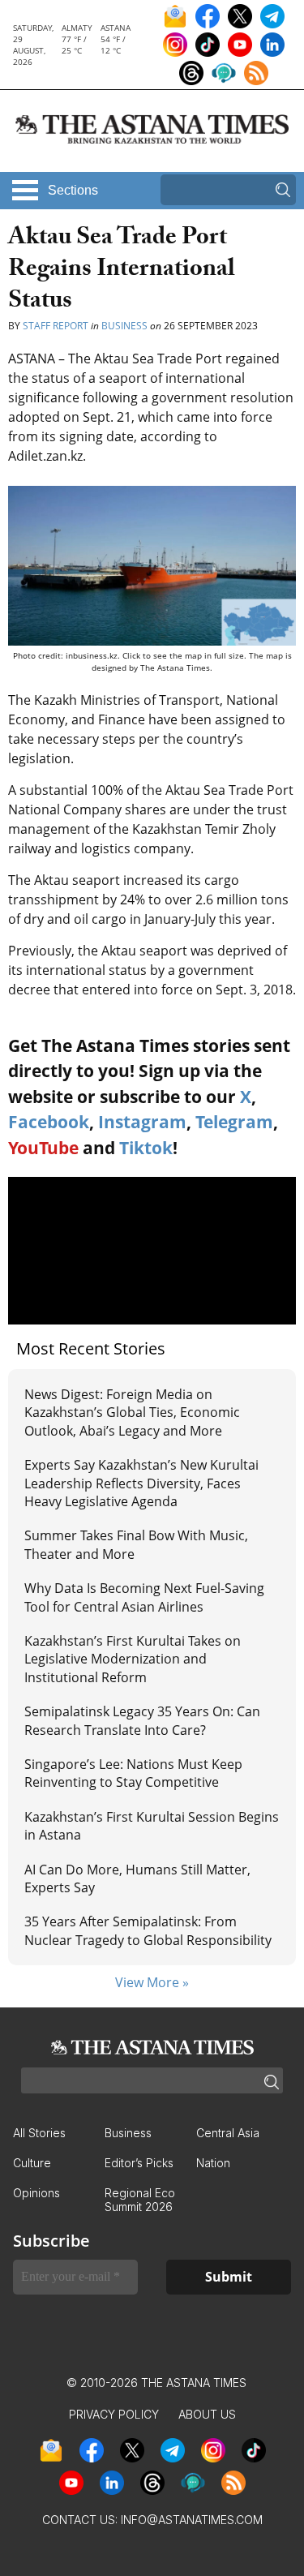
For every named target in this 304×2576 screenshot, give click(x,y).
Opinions (36, 2193)
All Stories (39, 2133)
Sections (73, 190)
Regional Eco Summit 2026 (140, 2200)
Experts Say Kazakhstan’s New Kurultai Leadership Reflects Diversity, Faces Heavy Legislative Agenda (141, 1483)
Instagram (142, 1122)
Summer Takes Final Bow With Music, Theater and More (136, 1544)
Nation (213, 2163)
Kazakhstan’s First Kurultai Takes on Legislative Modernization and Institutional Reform (133, 1659)
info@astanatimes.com (192, 2520)
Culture (32, 2163)
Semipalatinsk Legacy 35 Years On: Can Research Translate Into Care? (142, 1720)
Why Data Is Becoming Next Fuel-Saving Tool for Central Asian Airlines (144, 1597)
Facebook (49, 1122)
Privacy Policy (114, 2414)
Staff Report (56, 326)
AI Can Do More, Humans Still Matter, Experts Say (137, 1878)
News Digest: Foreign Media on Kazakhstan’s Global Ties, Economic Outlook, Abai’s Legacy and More (132, 1413)
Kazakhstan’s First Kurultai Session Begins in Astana (152, 1826)
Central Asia (228, 2133)
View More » (152, 1982)
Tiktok (146, 1148)
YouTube (43, 1148)
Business (124, 326)
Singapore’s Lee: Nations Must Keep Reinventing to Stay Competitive (133, 1773)
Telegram (234, 1122)
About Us (207, 2414)
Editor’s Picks (139, 2163)
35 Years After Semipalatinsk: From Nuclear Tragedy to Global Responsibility (148, 1930)
